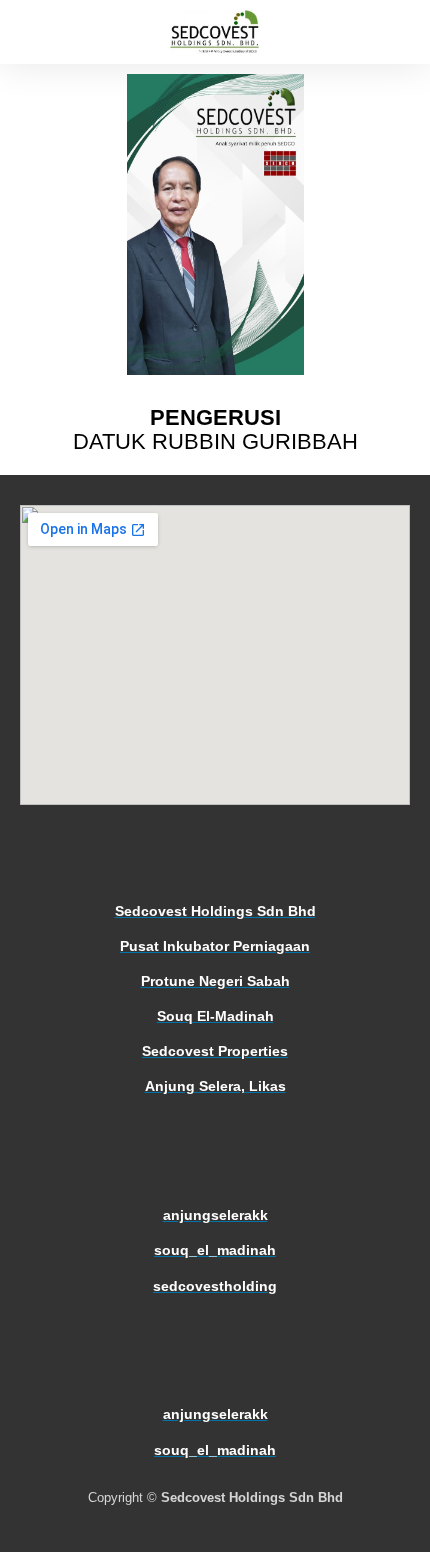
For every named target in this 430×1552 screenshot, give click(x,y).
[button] (24, 32)
